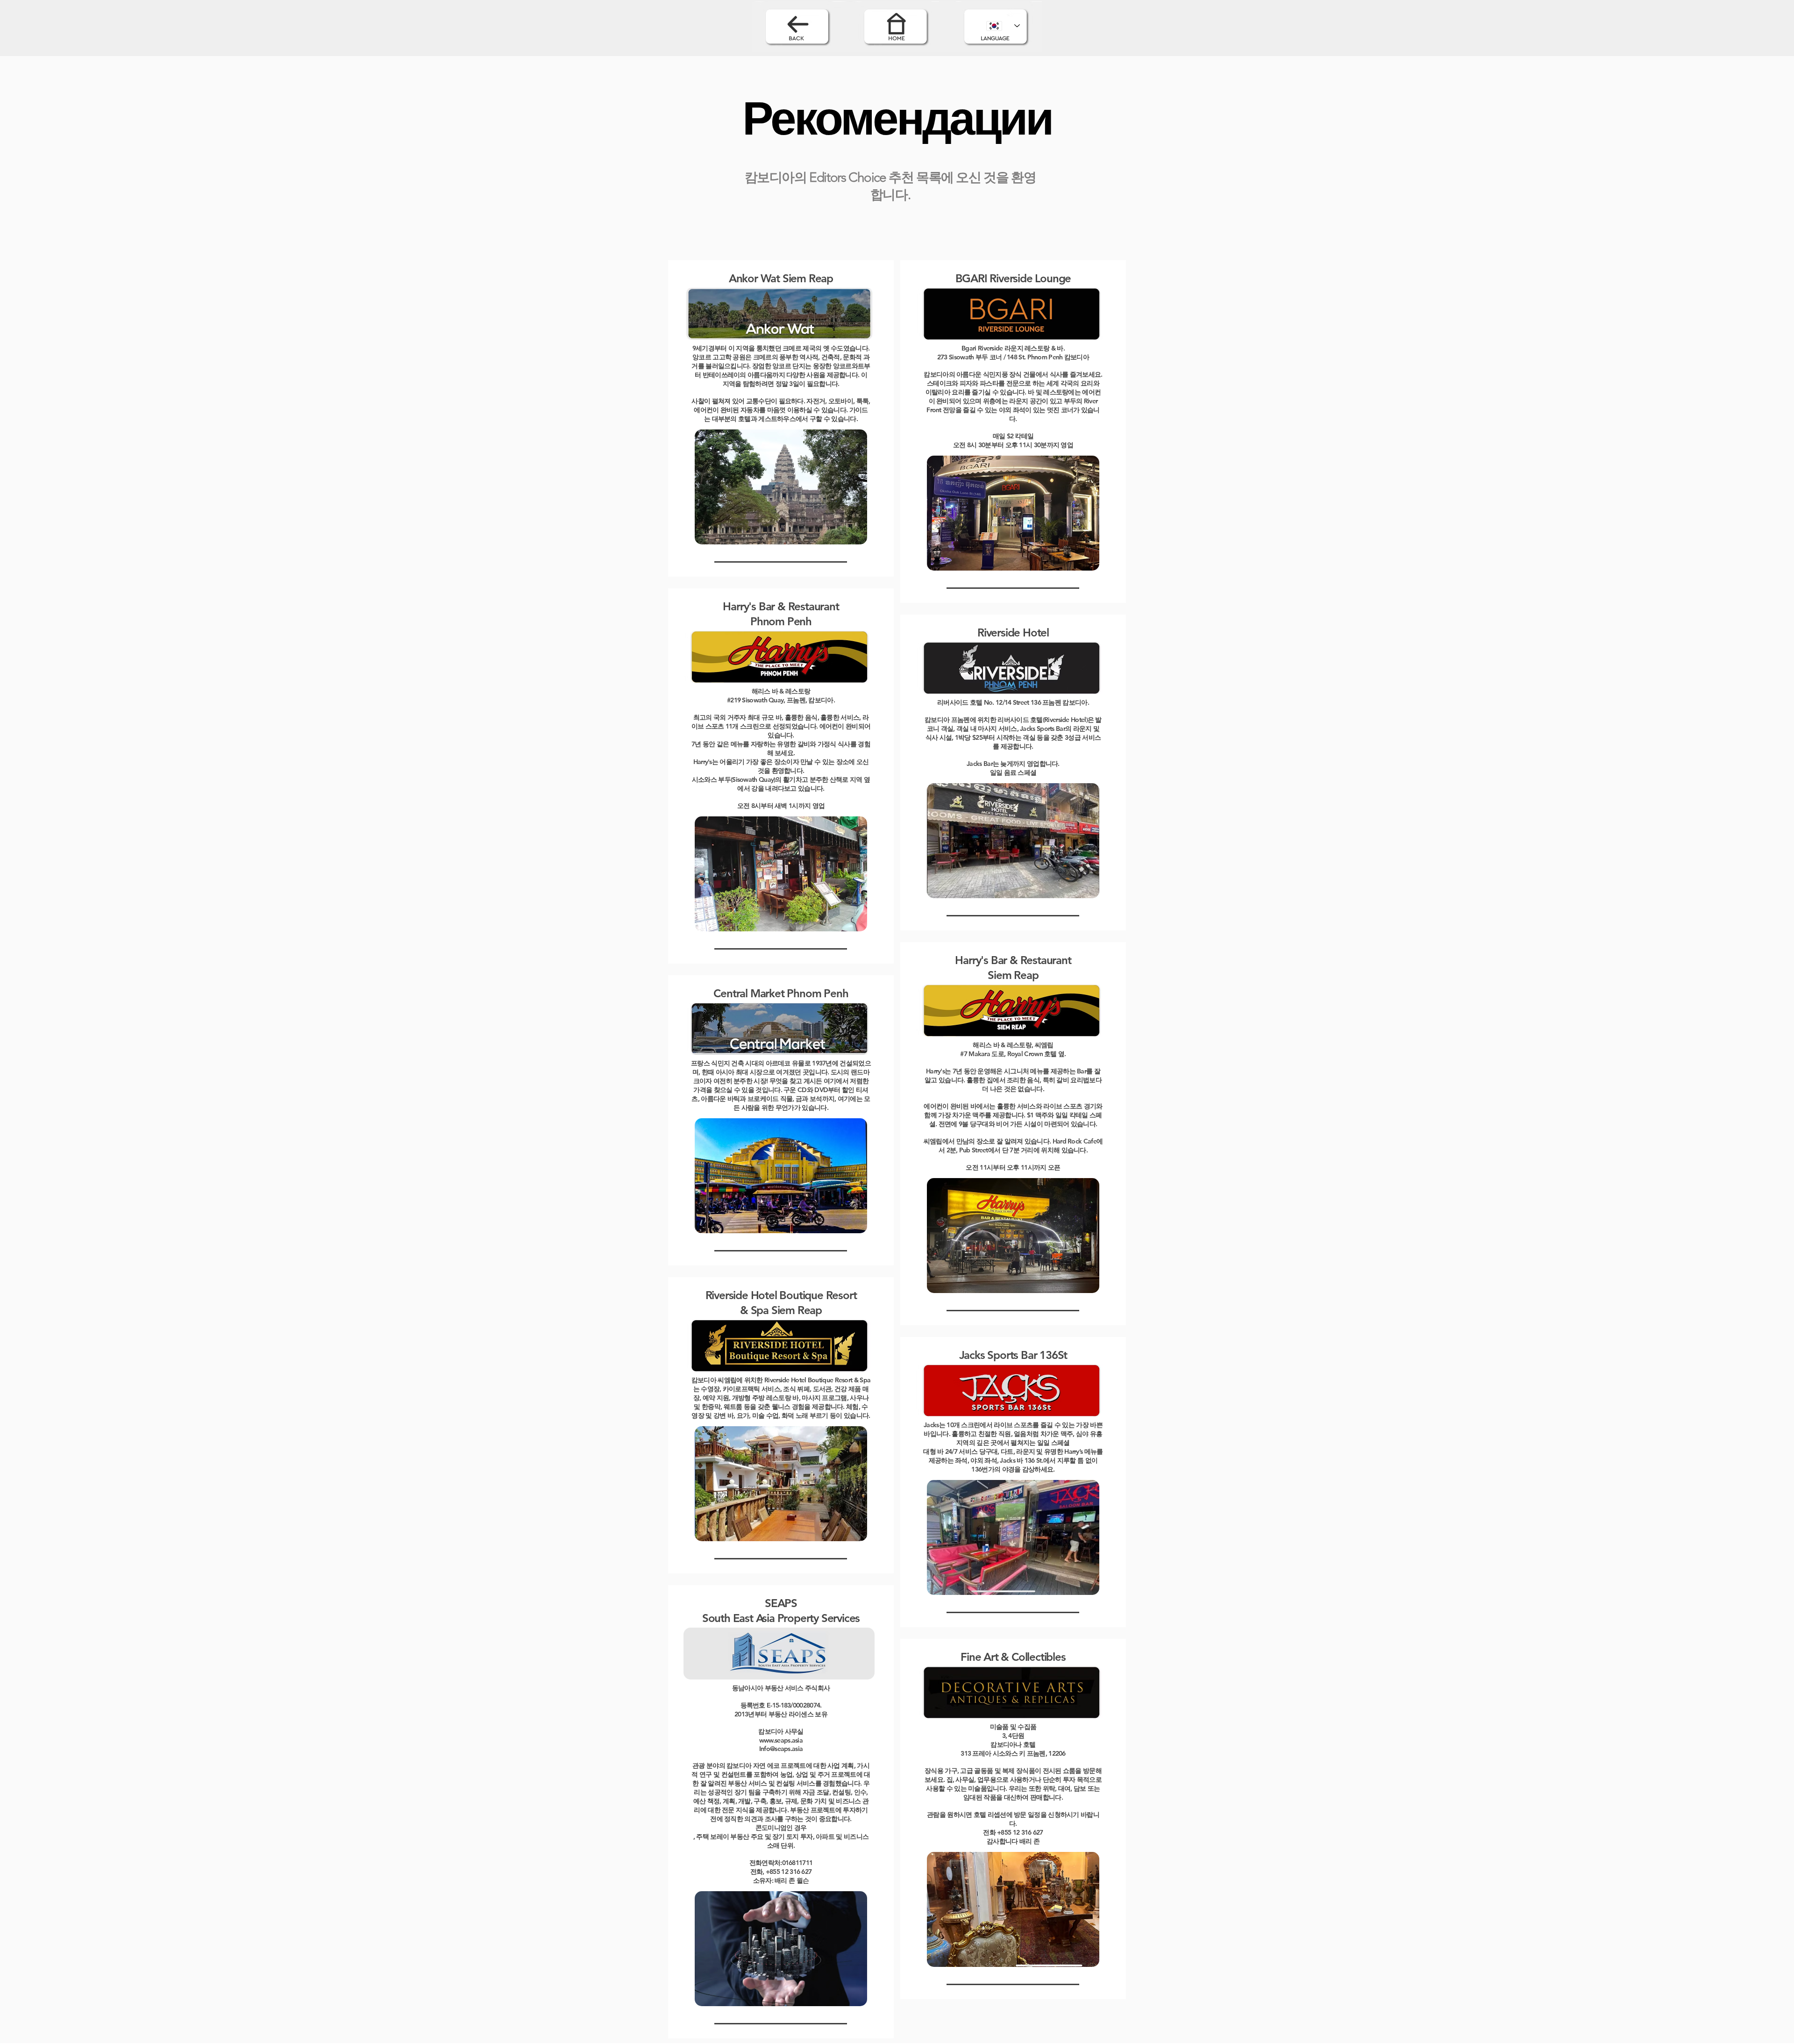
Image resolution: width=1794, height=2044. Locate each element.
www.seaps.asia (781, 1740)
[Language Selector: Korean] (1003, 26)
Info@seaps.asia (781, 1749)
